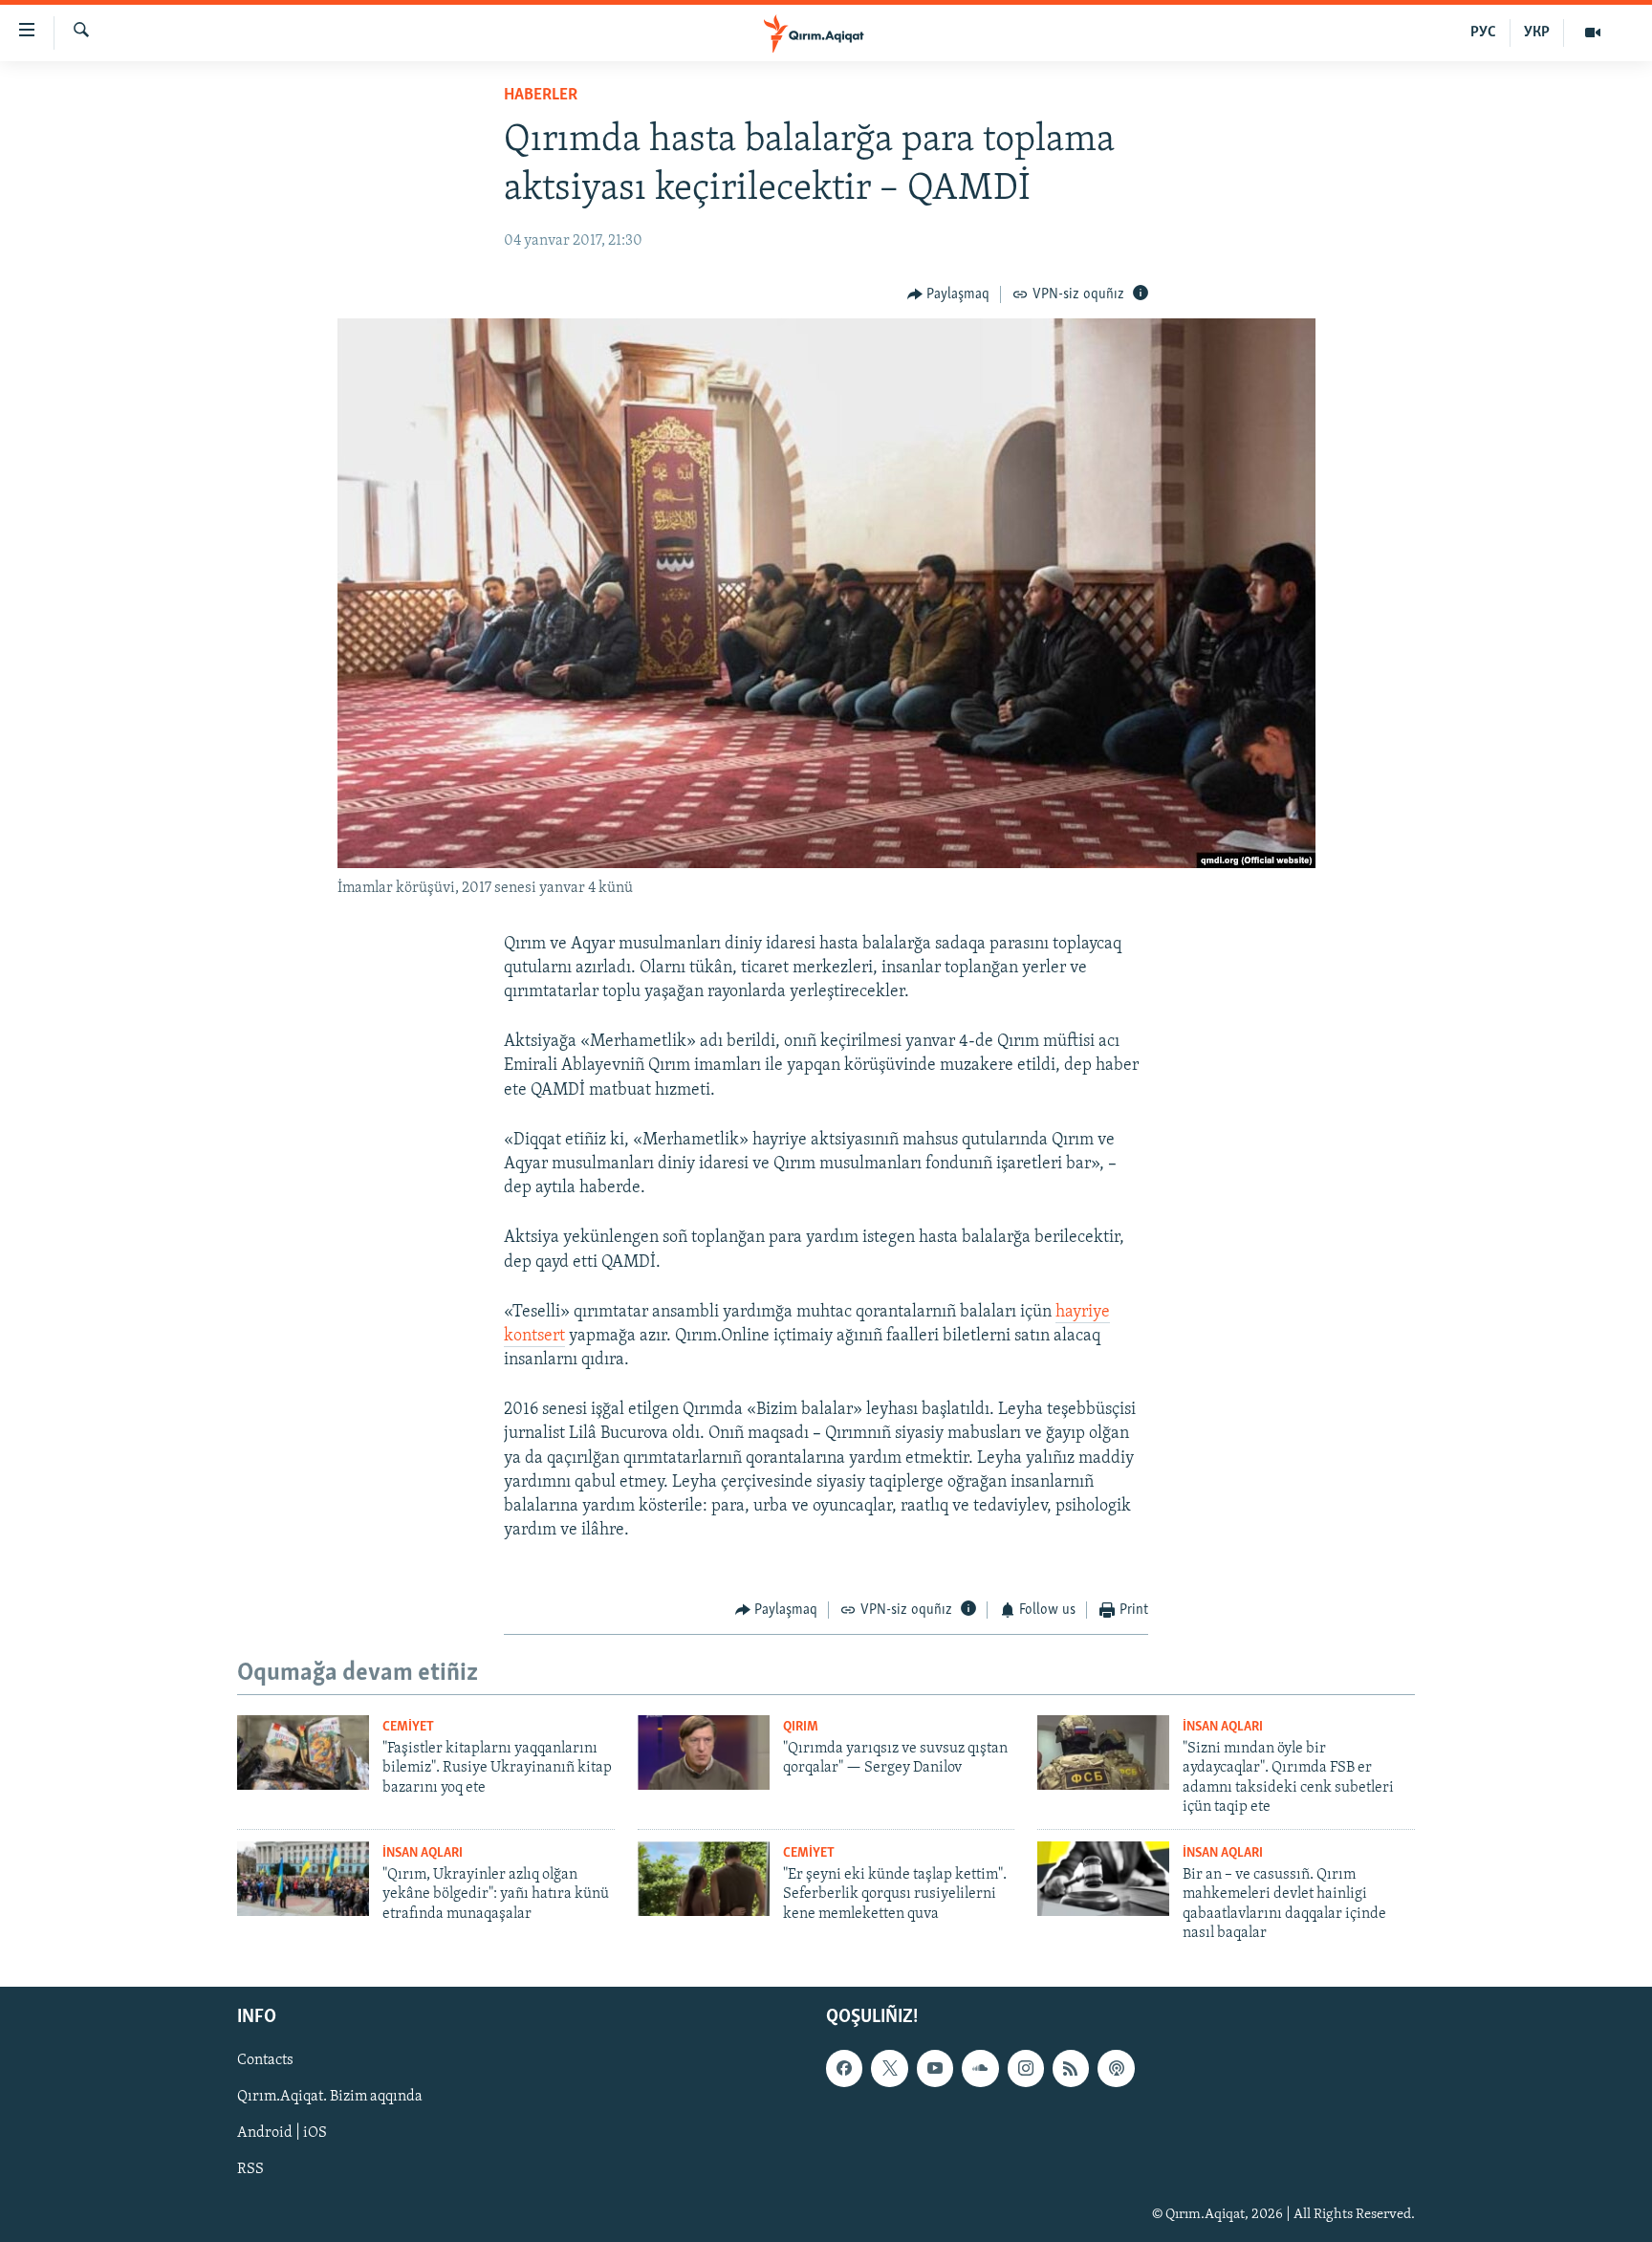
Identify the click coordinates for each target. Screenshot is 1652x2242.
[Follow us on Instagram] (1026, 2069)
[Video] (1593, 33)
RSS (250, 2170)
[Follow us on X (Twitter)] (889, 2069)
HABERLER (541, 96)
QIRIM (801, 1727)
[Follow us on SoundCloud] (980, 2069)
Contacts (265, 2061)
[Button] (949, 294)
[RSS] (1071, 2069)
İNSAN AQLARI (1223, 1727)
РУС (1483, 33)
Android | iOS (282, 2134)
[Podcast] (1116, 2069)
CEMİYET (408, 1727)
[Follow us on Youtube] (935, 2069)
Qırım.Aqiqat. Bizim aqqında (330, 2098)
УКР (1537, 33)
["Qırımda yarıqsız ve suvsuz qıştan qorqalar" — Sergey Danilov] (704, 1752)
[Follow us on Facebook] (844, 2069)
